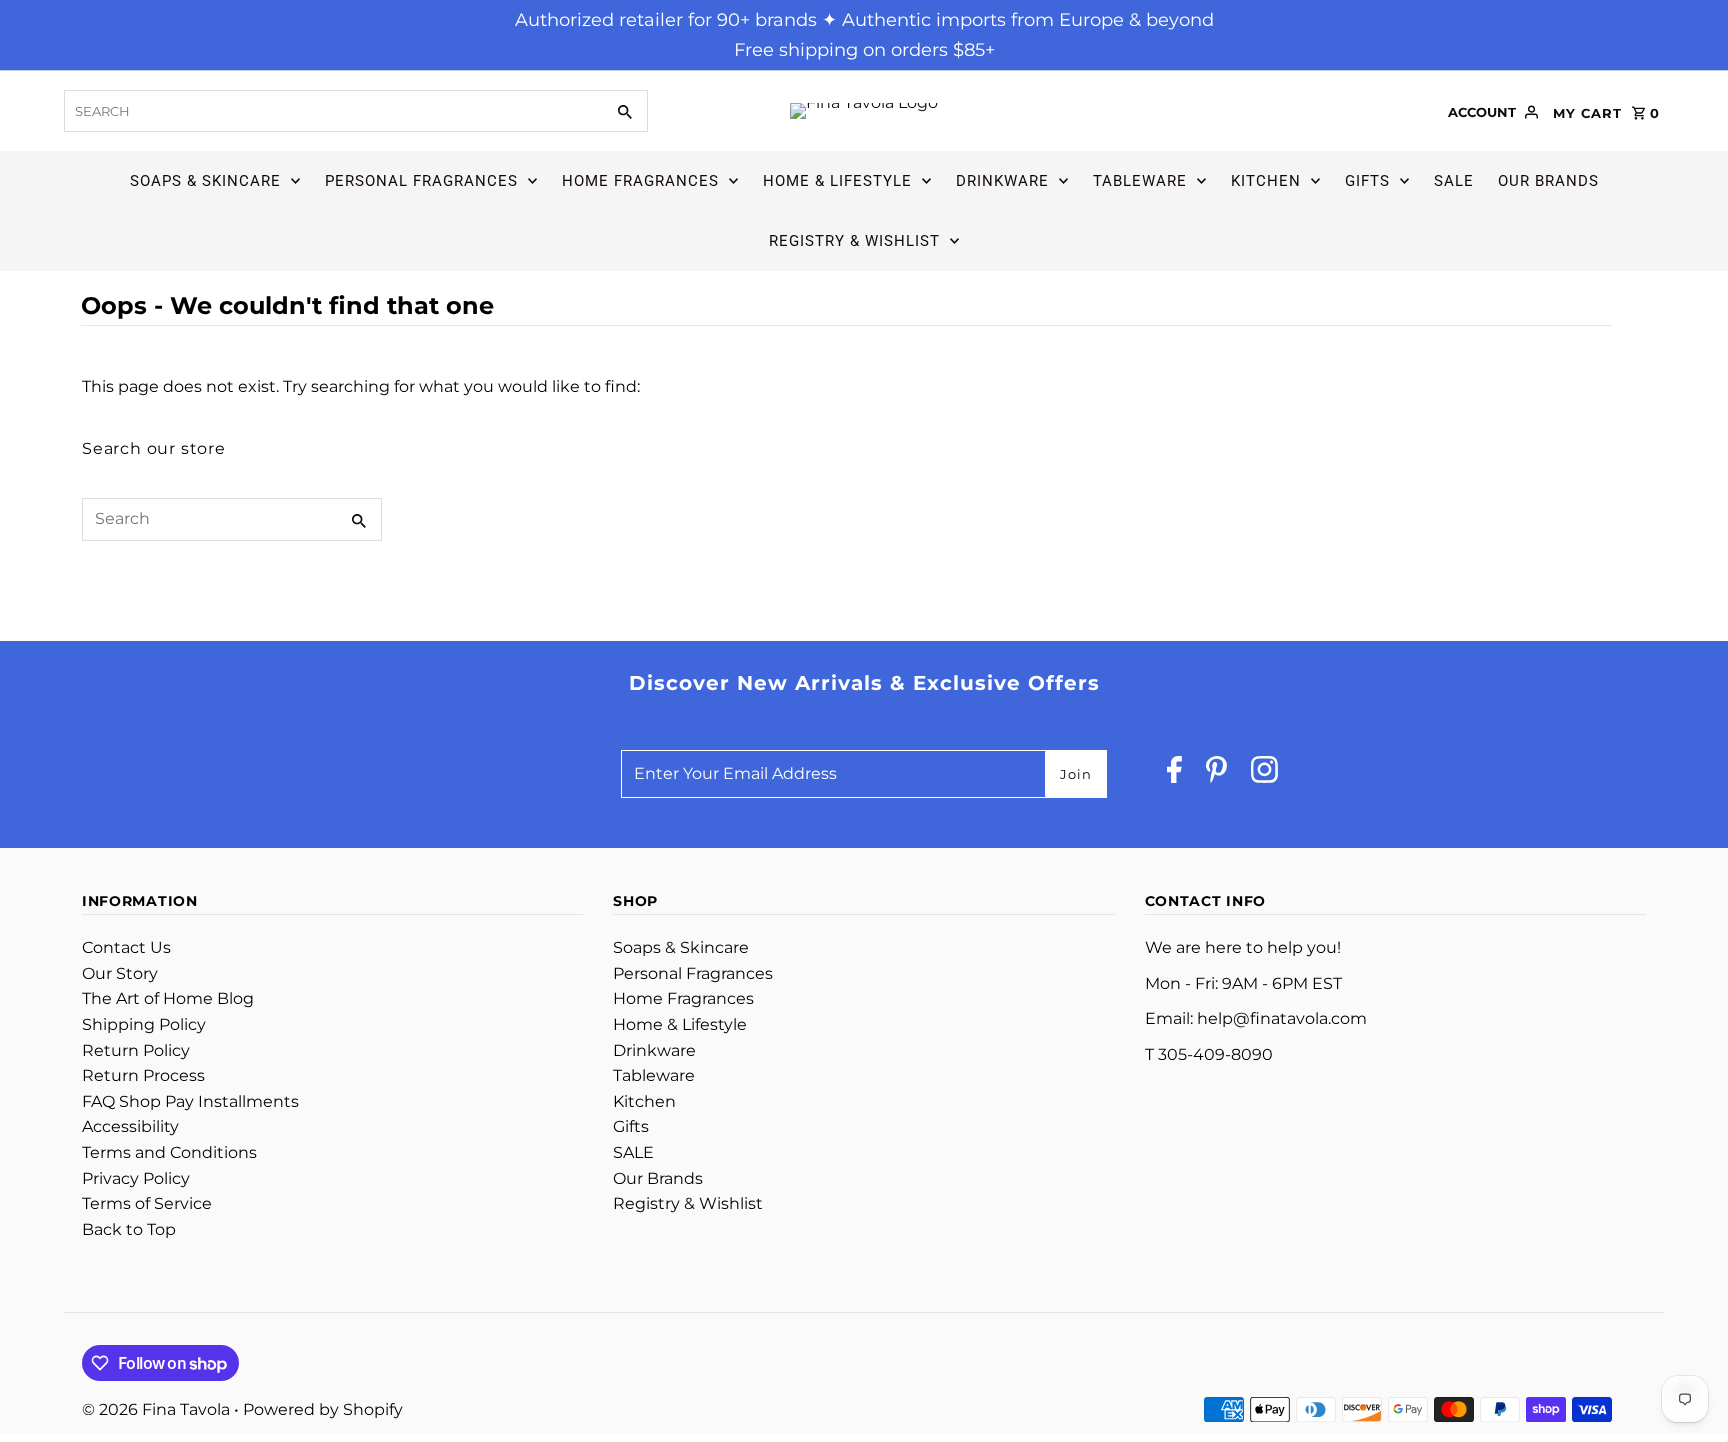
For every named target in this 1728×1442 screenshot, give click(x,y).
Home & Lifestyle (837, 181)
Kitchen (1266, 181)
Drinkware (1002, 181)
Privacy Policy (136, 1178)
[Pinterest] (1216, 774)
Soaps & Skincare (205, 181)
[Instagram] (1264, 774)
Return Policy (136, 1050)
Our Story (120, 973)
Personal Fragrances (421, 181)
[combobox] (332, 111)
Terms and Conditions (169, 1152)
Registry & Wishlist (854, 241)
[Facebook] (1174, 774)
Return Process (143, 1075)
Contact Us (126, 947)
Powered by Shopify (323, 1409)
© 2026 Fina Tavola (158, 1409)
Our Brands (1548, 181)
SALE (1454, 181)
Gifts (1367, 181)
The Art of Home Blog (168, 998)
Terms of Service (147, 1203)
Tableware (1140, 181)
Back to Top (129, 1229)
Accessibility (130, 1126)
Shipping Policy (144, 1024)
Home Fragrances (640, 181)
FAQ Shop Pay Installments (190, 1101)
